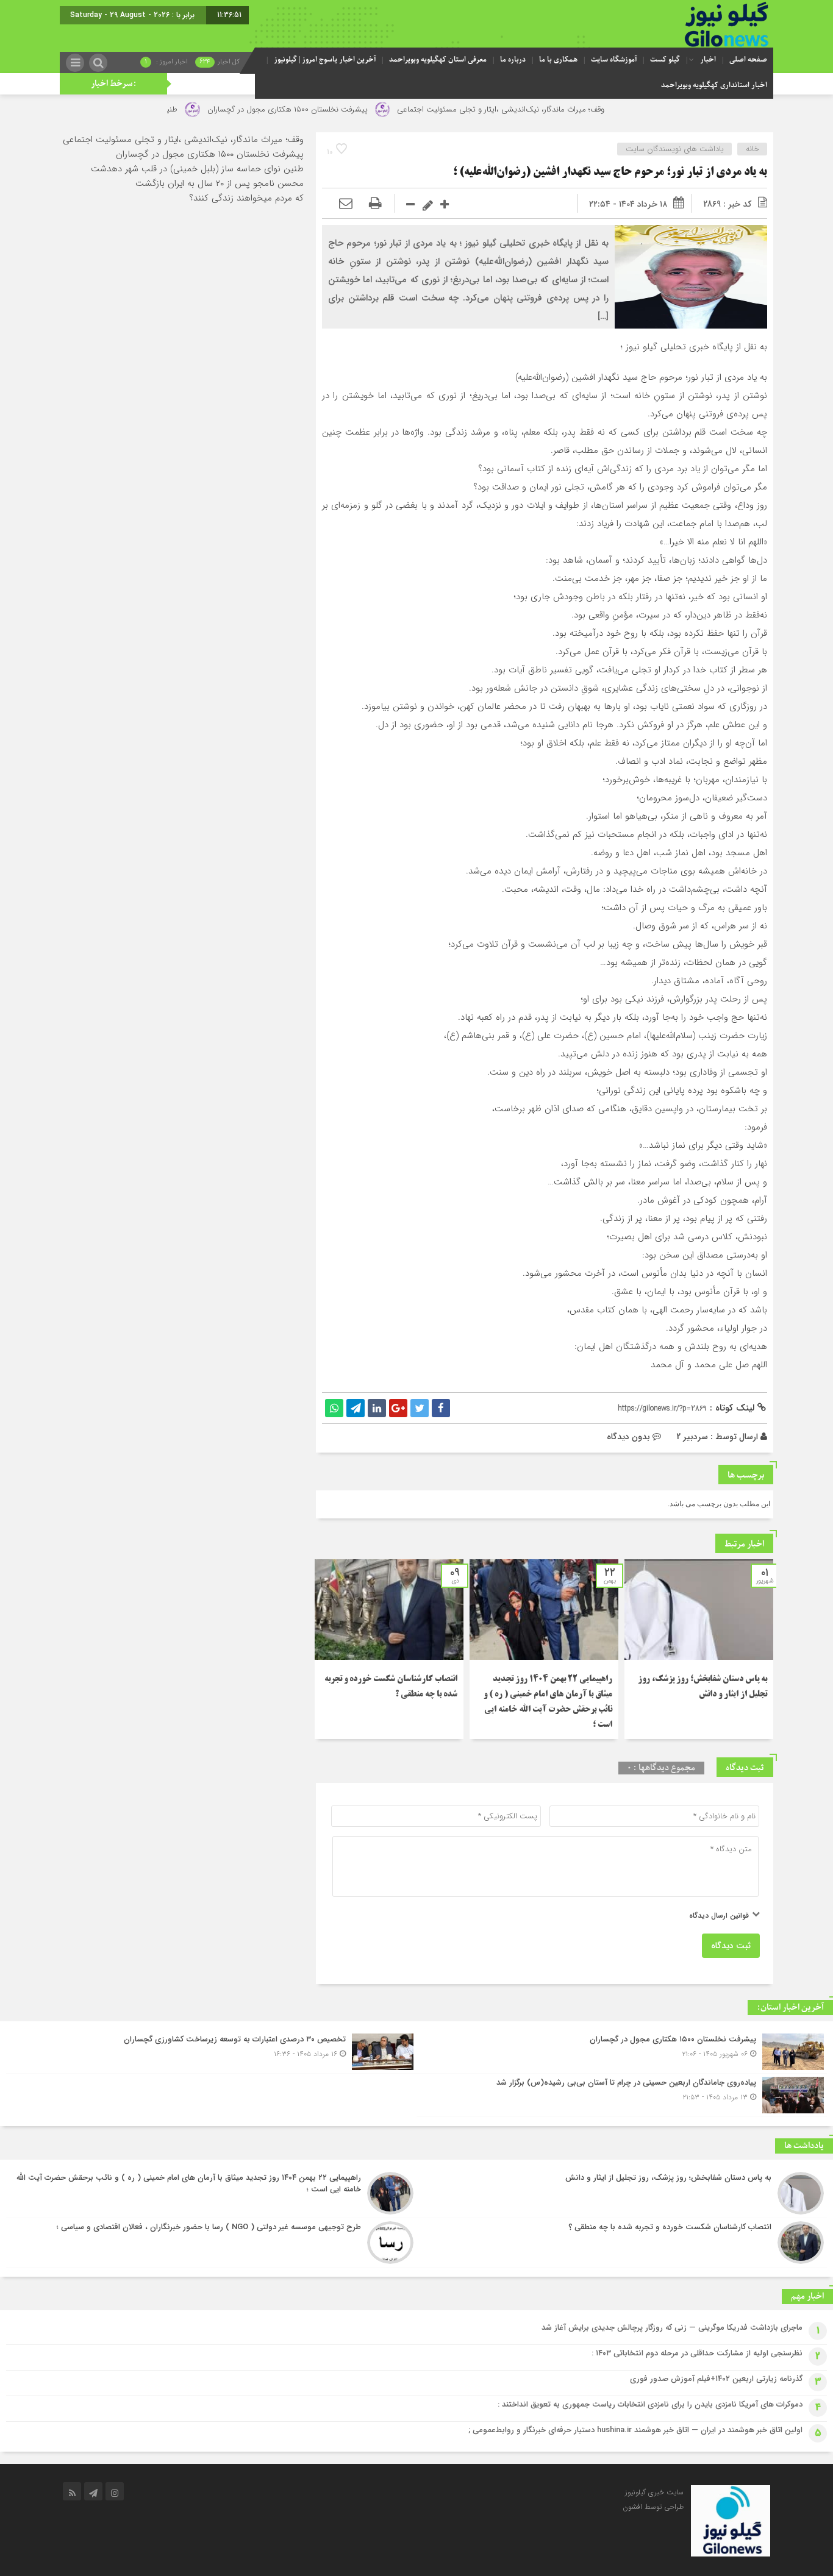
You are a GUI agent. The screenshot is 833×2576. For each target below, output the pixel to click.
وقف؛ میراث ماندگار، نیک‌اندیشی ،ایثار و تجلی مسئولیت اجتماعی (567, 109)
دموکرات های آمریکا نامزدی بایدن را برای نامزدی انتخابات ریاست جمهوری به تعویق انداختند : (650, 2404)
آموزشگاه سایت (614, 60)
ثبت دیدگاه (731, 1946)
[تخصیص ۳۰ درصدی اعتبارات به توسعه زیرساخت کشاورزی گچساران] (211, 2052)
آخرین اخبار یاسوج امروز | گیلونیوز (325, 60)
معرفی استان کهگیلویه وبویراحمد (438, 60)
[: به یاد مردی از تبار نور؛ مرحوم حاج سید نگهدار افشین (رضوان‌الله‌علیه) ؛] (346, 204)
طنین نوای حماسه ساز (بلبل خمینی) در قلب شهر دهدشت (197, 169)
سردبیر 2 (692, 1437)
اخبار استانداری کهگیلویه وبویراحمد (714, 85)
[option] (699, 1649)
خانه (753, 149)
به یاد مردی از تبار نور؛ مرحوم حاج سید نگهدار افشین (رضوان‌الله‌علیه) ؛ (610, 173)
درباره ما (513, 60)
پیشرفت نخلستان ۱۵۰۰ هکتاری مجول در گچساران (353, 109)
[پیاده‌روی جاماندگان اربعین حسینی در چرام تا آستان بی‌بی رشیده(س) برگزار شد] (622, 2095)
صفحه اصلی (748, 60)
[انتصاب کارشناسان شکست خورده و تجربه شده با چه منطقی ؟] (622, 2243)
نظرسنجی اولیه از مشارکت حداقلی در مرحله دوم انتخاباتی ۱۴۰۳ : (697, 2353)
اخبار (708, 60)
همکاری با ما (558, 60)
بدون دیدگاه (628, 1437)
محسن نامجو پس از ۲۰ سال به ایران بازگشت (220, 183)
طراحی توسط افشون (653, 2507)
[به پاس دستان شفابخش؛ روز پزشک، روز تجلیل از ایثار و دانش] (622, 2193)
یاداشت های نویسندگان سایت (675, 149)
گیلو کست (665, 60)
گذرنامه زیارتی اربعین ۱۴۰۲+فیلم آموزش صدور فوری (716, 2379)
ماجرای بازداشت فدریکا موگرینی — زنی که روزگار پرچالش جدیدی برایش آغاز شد (672, 2328)
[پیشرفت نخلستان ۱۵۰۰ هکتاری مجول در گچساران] (622, 2052)
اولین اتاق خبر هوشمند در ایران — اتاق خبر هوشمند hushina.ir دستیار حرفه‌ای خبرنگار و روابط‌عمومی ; (635, 2430)
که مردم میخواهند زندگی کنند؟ (246, 198)
